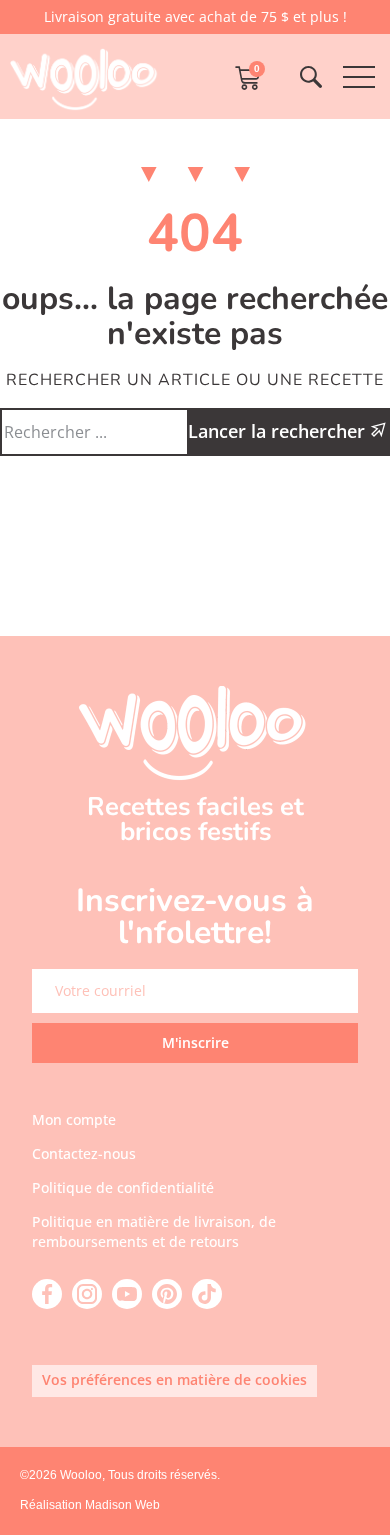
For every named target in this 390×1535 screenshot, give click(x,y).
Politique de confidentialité (123, 1187)
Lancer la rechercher (279, 431)
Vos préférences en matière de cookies (174, 1379)
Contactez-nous (84, 1153)
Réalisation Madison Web (90, 1505)
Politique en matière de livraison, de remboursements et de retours (154, 1231)
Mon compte (74, 1119)
